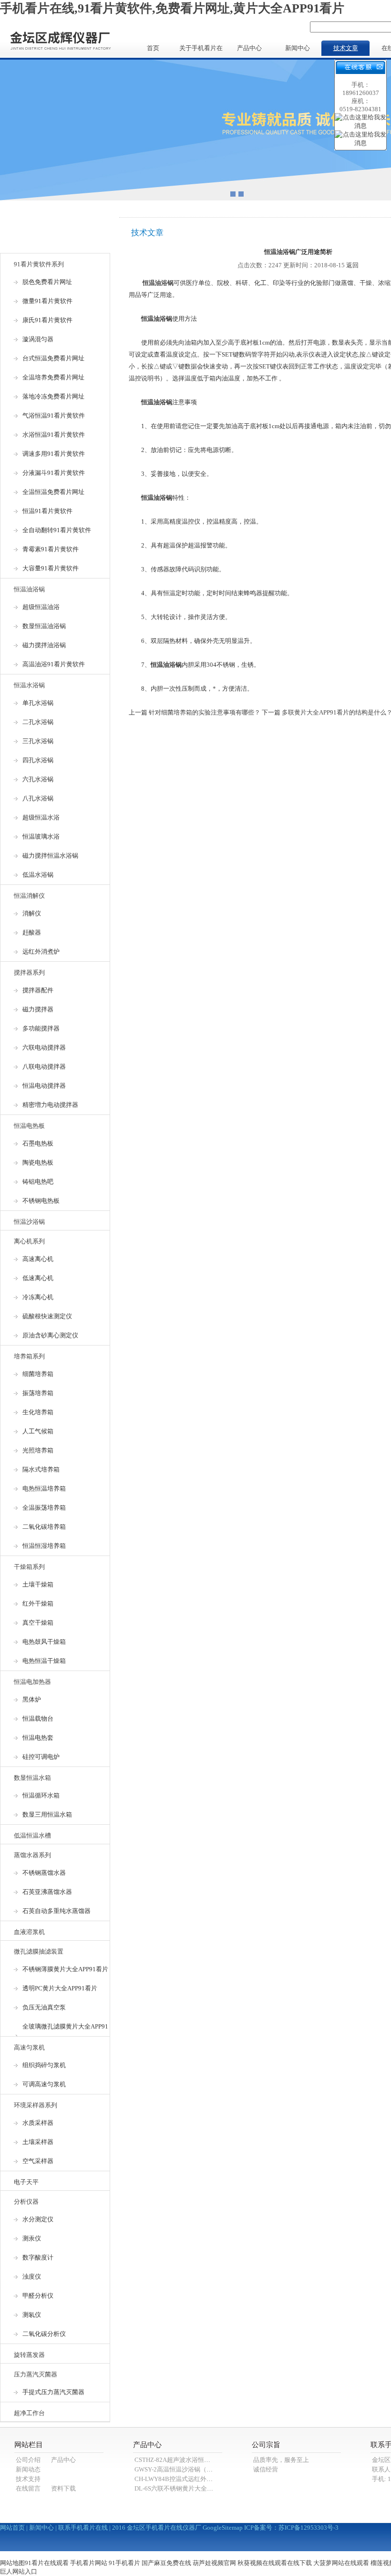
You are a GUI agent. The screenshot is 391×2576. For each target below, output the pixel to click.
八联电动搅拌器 (44, 1067)
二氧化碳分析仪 (44, 2334)
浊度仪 (32, 2276)
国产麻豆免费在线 (166, 2563)
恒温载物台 (38, 1719)
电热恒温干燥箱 (44, 1661)
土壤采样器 (38, 2142)
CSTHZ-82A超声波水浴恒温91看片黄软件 (191, 2460)
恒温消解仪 (29, 896)
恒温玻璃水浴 (41, 836)
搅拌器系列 (29, 973)
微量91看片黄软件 (47, 301)
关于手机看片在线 (201, 50)
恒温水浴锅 (29, 685)
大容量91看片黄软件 (51, 568)
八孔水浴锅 (38, 798)
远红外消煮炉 (41, 952)
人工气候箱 (38, 1431)
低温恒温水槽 (32, 1835)
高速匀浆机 (29, 2047)
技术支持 (28, 2479)
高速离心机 (38, 1259)
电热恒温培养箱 (44, 1488)
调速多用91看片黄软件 (54, 454)
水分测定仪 (38, 2219)
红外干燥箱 (38, 1603)
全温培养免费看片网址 (53, 377)
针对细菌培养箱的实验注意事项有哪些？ (205, 712)
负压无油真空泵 (44, 2007)
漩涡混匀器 (38, 339)
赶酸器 (32, 932)
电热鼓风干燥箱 (44, 1642)
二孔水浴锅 (38, 722)
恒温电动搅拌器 (44, 1086)
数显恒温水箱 (32, 1778)
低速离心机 (38, 1278)
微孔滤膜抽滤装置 (39, 1951)
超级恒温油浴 (41, 607)
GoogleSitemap (223, 2528)
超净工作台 (29, 2413)
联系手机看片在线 (83, 2528)
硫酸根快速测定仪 (47, 1316)
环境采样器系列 (36, 2105)
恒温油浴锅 (29, 589)
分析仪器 (26, 2202)
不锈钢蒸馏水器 (44, 1873)
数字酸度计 (38, 2257)
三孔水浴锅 (38, 741)
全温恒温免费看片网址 (53, 492)
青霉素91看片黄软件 (51, 549)
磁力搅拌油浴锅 (44, 645)
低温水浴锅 (38, 875)
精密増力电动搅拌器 (50, 1105)
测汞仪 (32, 2238)
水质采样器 (38, 2123)
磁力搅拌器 (38, 1009)
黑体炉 (32, 1699)
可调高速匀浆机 (44, 2084)
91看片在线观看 (47, 2563)
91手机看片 (124, 2563)
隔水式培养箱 (41, 1469)
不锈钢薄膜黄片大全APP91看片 (65, 1969)
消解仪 (32, 913)
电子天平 (26, 2182)
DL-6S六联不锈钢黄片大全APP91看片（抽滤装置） (204, 2488)
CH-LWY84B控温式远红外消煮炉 (180, 2479)
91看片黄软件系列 (39, 264)
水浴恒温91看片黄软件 (54, 435)
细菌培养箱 (38, 1374)
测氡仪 (32, 2315)
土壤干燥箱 (38, 1584)
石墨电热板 (38, 1143)
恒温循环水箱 (41, 1795)
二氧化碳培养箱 (44, 1527)
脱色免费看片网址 (47, 282)
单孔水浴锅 (38, 703)
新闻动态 (28, 2469)
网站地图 (12, 2563)
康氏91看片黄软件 (47, 320)
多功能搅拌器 (41, 1028)
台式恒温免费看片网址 (53, 358)
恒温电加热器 (32, 1682)
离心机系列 (29, 1241)
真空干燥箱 (38, 1623)
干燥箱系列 (29, 1567)
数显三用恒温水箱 (47, 1814)
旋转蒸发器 (29, 2355)
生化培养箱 (38, 1412)
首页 (153, 48)
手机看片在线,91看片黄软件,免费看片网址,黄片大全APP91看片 (172, 8)
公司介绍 (28, 2460)
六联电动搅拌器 (44, 1047)
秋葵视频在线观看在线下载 (275, 2563)
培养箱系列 (29, 1356)
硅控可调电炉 (41, 1757)
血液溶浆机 (29, 1932)
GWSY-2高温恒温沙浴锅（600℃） (181, 2469)
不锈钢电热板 (41, 1201)
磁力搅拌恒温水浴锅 (50, 856)
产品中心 (249, 48)
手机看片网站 (89, 2563)
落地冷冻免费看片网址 (53, 396)
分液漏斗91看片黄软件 (54, 473)
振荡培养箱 (38, 1393)
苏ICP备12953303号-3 (309, 2528)
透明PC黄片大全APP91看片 (60, 1988)
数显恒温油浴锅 (44, 626)
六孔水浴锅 (38, 779)
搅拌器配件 (38, 990)
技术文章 (346, 48)
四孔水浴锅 (38, 760)
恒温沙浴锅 (29, 1222)
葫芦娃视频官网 (214, 2563)
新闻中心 (298, 48)
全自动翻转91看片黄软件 (57, 530)
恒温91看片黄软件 (47, 511)
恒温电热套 (38, 1738)
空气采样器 (38, 2161)
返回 (352, 265)
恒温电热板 (29, 1126)
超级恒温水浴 (41, 817)
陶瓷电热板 (38, 1162)
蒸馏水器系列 (32, 1855)
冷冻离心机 (38, 1297)
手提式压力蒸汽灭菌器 (53, 2392)
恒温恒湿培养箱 (44, 1546)
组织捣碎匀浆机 (44, 2065)
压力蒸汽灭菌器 (36, 2374)
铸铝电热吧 (38, 1182)
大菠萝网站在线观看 (341, 2563)
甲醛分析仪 (38, 2296)
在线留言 (28, 2488)
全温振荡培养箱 (44, 1508)
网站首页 (12, 2528)
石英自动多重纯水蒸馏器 (57, 1911)
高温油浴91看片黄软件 (54, 664)
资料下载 (63, 2488)
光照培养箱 (38, 1450)
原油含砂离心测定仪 (50, 1335)
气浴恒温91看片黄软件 (54, 415)
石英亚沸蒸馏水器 (47, 1892)
